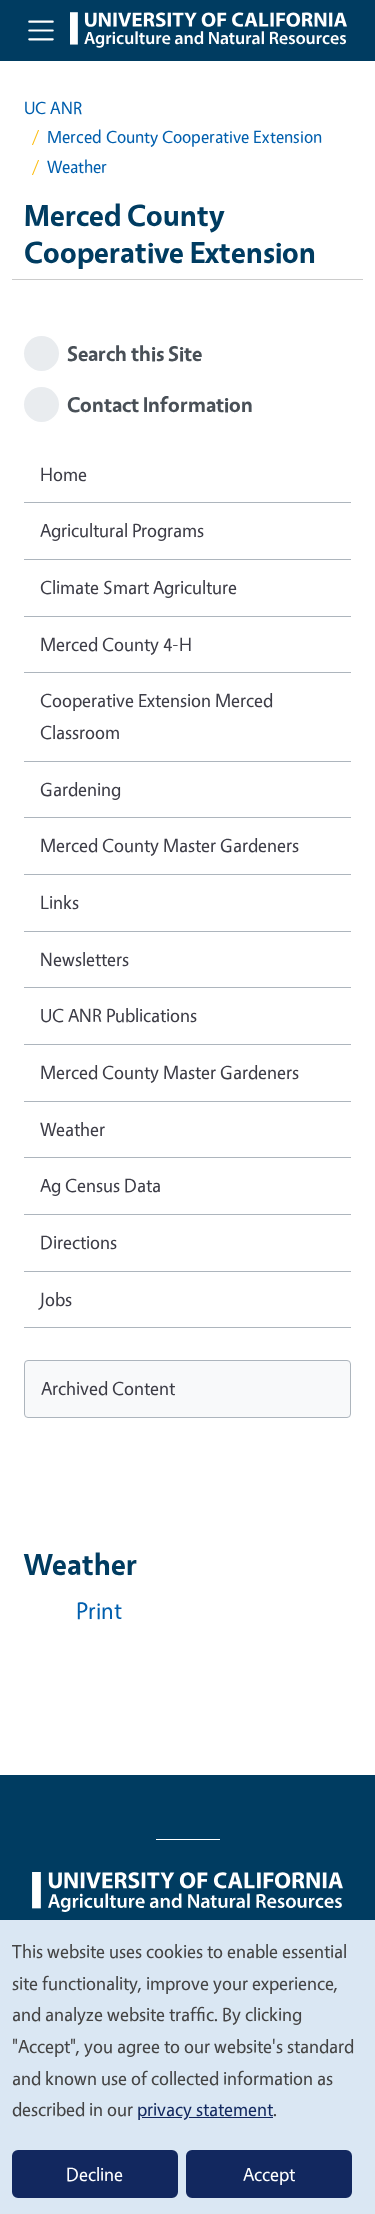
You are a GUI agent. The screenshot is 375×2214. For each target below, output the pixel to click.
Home (63, 474)
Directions (78, 1242)
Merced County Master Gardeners (169, 845)
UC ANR (53, 107)
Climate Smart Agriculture (138, 587)
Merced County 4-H (116, 644)
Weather (72, 1129)
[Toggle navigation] (41, 30)
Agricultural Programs (122, 530)
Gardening (80, 789)
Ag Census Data (100, 1185)
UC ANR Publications (118, 1015)
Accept (269, 2174)
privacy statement (205, 2109)
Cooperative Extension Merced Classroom (156, 716)
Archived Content (108, 1388)
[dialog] (187, 2066)
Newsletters (84, 959)
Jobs (56, 1299)
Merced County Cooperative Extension (184, 136)
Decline (94, 2174)
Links (59, 902)
